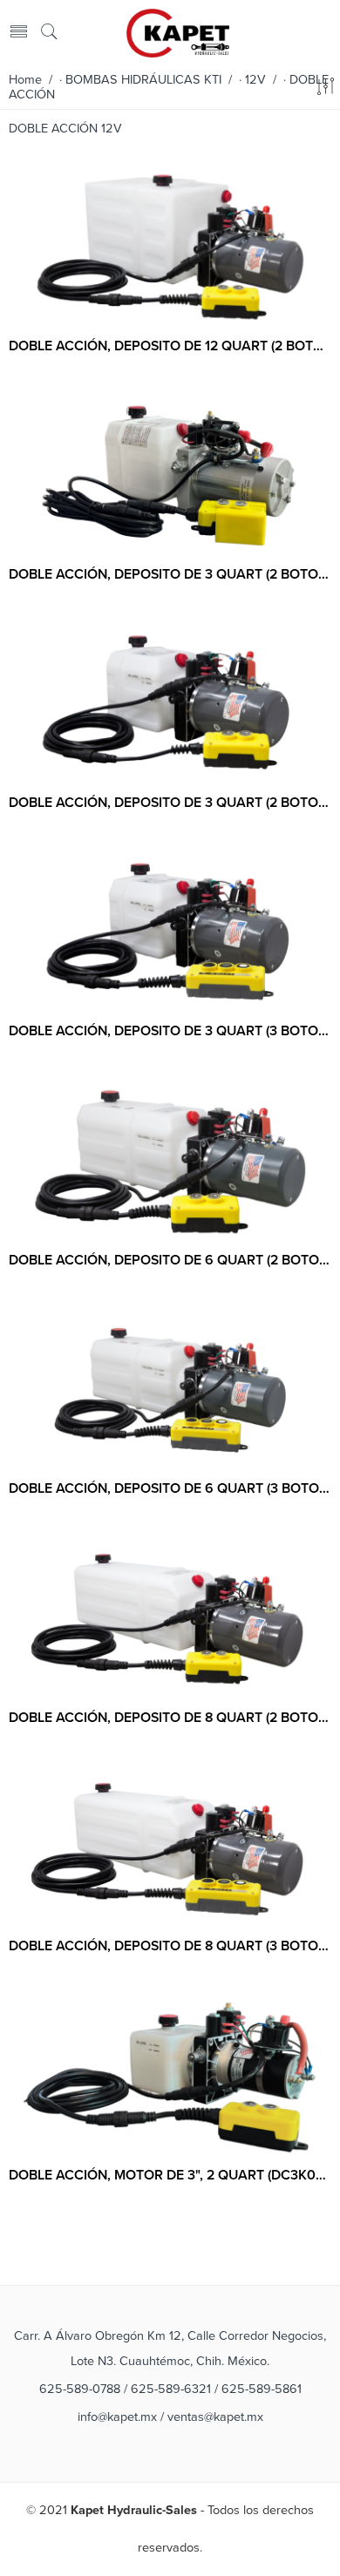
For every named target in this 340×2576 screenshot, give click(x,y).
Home (25, 80)
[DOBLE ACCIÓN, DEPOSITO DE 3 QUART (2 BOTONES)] (170, 476)
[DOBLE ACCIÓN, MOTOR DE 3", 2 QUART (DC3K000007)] (170, 2077)
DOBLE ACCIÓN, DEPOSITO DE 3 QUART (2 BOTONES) (170, 574)
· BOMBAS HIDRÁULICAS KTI (140, 80)
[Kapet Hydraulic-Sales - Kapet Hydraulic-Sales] (178, 31)
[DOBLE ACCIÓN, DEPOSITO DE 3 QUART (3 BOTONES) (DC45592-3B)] (170, 933)
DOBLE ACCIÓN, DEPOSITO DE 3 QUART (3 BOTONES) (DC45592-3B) (170, 1031)
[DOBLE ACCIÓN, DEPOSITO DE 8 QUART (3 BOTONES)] (170, 1848)
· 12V (252, 80)
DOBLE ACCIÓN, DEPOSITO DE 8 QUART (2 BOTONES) (170, 1718)
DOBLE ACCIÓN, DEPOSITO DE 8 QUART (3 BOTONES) (170, 1946)
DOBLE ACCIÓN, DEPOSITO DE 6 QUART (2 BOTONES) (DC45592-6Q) (170, 1260)
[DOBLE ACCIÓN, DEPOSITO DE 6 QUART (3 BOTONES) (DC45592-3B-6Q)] (170, 1391)
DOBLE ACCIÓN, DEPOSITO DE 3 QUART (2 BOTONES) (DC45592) (170, 803)
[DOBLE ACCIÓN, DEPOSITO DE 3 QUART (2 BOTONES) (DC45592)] (170, 705)
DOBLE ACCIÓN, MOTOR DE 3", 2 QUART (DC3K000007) (170, 2175)
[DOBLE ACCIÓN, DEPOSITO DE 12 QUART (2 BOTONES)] (170, 248)
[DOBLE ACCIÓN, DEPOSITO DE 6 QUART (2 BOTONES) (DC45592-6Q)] (170, 1162)
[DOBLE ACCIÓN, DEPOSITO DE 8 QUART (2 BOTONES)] (170, 1619)
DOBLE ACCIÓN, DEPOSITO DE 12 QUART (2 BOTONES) (170, 346)
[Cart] (324, 33)
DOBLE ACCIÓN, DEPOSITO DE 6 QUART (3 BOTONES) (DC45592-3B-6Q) (170, 1488)
